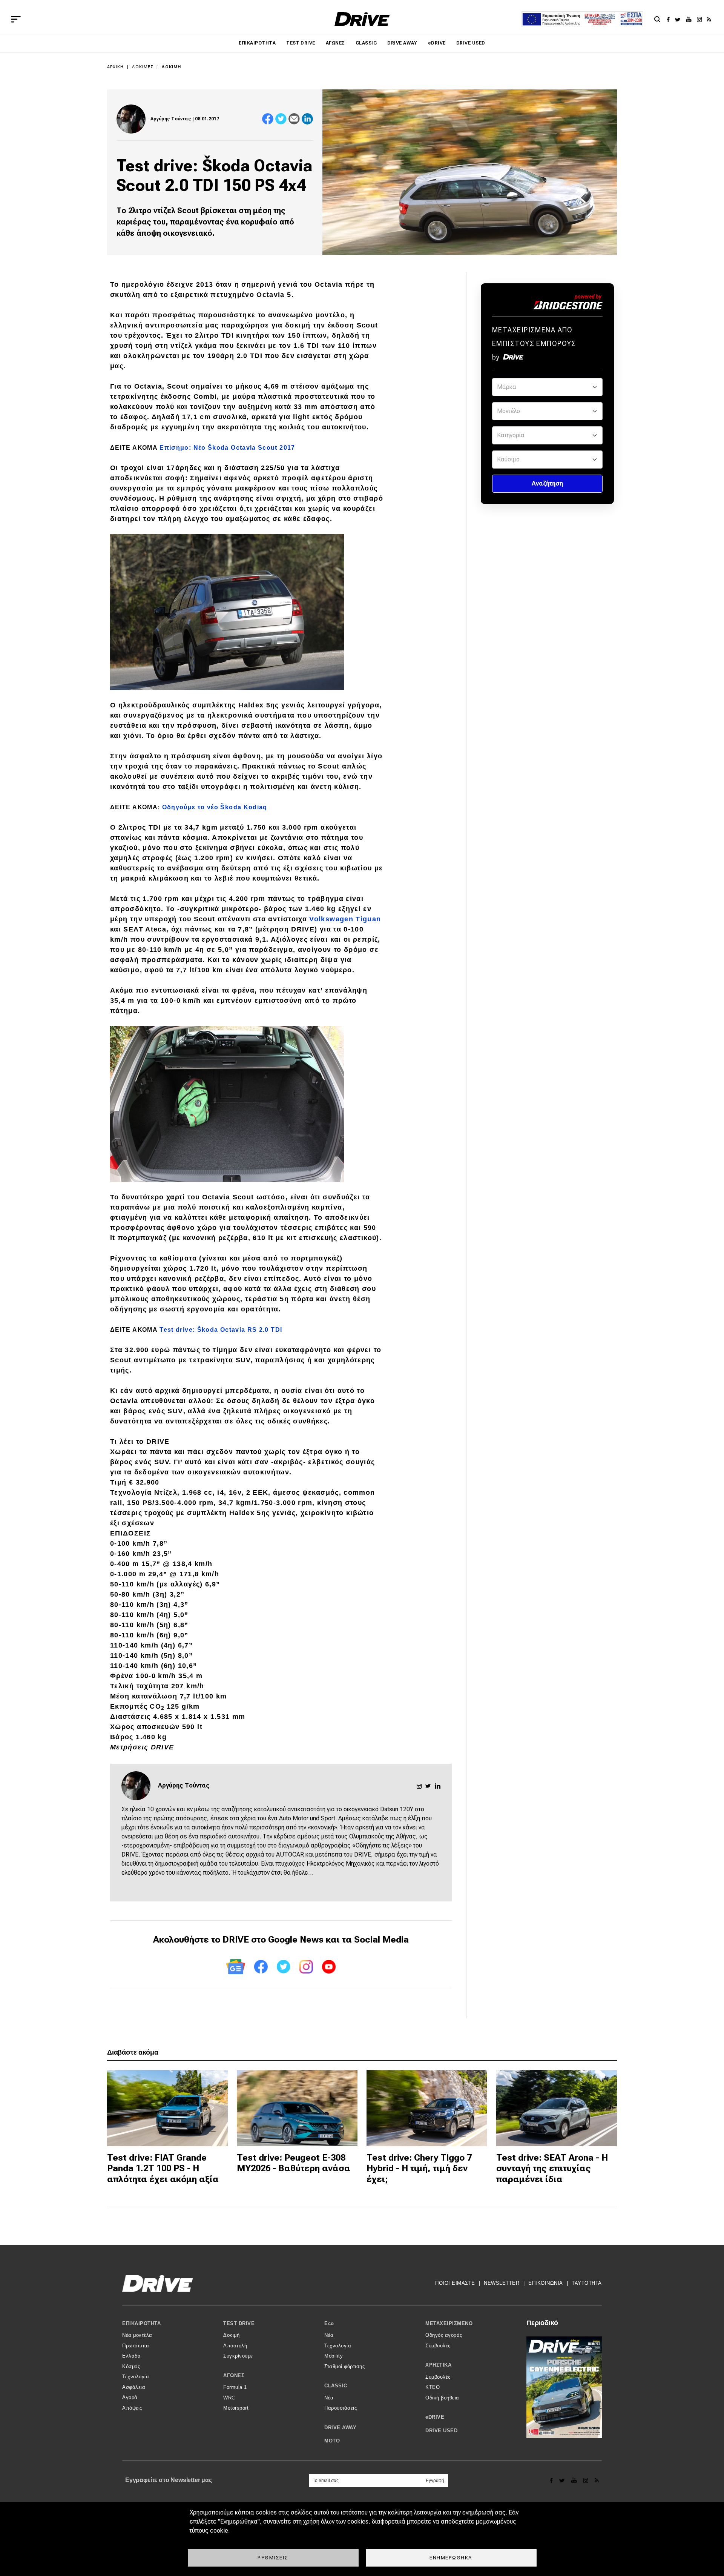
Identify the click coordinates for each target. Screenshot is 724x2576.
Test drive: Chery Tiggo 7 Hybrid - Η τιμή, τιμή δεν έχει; (419, 2169)
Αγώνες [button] (234, 2375)
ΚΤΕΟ (433, 2387)
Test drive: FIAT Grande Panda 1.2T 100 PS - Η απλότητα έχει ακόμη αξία (163, 2169)
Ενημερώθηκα (451, 2558)
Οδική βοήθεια (442, 2398)
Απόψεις (132, 2408)
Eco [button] (329, 2323)
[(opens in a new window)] (670, 19)
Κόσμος (131, 2366)
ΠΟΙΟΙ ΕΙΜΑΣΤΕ (455, 2283)
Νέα (329, 2335)
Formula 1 (235, 2387)
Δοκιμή (171, 67)
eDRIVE (437, 43)
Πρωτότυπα (136, 2346)
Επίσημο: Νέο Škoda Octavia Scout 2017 (227, 448)
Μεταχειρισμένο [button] (449, 2323)
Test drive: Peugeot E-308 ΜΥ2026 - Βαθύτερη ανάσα (294, 2163)
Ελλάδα (131, 2356)
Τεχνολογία (136, 2377)
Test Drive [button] (239, 2323)
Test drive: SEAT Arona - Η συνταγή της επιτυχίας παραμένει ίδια (552, 2169)
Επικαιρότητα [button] (141, 2323)
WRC (229, 2398)
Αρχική (116, 67)
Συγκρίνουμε (238, 2356)
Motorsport (236, 2408)
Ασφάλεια (134, 2387)
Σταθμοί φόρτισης (344, 2366)
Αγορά (130, 2397)
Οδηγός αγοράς (444, 2335)
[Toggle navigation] (16, 19)
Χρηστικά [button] (438, 2365)
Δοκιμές (143, 67)
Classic (366, 43)
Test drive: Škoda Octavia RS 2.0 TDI (221, 1330)
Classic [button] (336, 2386)
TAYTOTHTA (587, 2283)
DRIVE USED (471, 43)
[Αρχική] (362, 19)
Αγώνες (335, 43)
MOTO (332, 2441)
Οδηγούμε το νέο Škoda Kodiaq (215, 807)
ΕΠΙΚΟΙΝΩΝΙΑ (546, 2283)
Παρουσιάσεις (341, 2408)
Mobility (334, 2356)
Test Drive (301, 43)
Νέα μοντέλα (137, 2335)
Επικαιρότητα (257, 43)
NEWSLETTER (502, 2283)
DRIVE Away (402, 43)
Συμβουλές (438, 2346)
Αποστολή (235, 2346)
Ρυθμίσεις (273, 2558)
